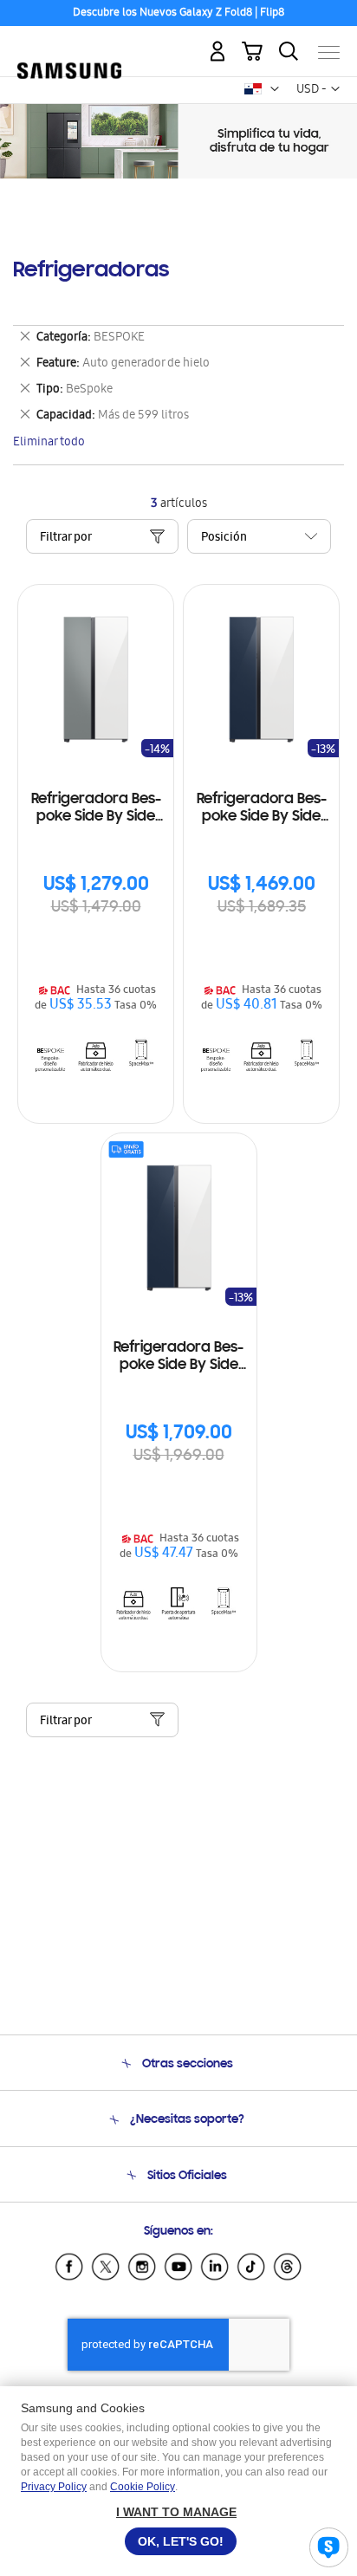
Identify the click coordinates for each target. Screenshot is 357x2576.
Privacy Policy (54, 2487)
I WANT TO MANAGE (176, 2512)
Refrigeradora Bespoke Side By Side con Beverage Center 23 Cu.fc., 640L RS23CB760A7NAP (261, 809)
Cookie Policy (143, 2487)
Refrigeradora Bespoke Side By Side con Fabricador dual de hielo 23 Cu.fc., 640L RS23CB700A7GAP (96, 809)
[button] (275, 89)
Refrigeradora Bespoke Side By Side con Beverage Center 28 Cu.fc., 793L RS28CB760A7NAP (179, 1357)
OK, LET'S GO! (181, 2541)
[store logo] (69, 45)
